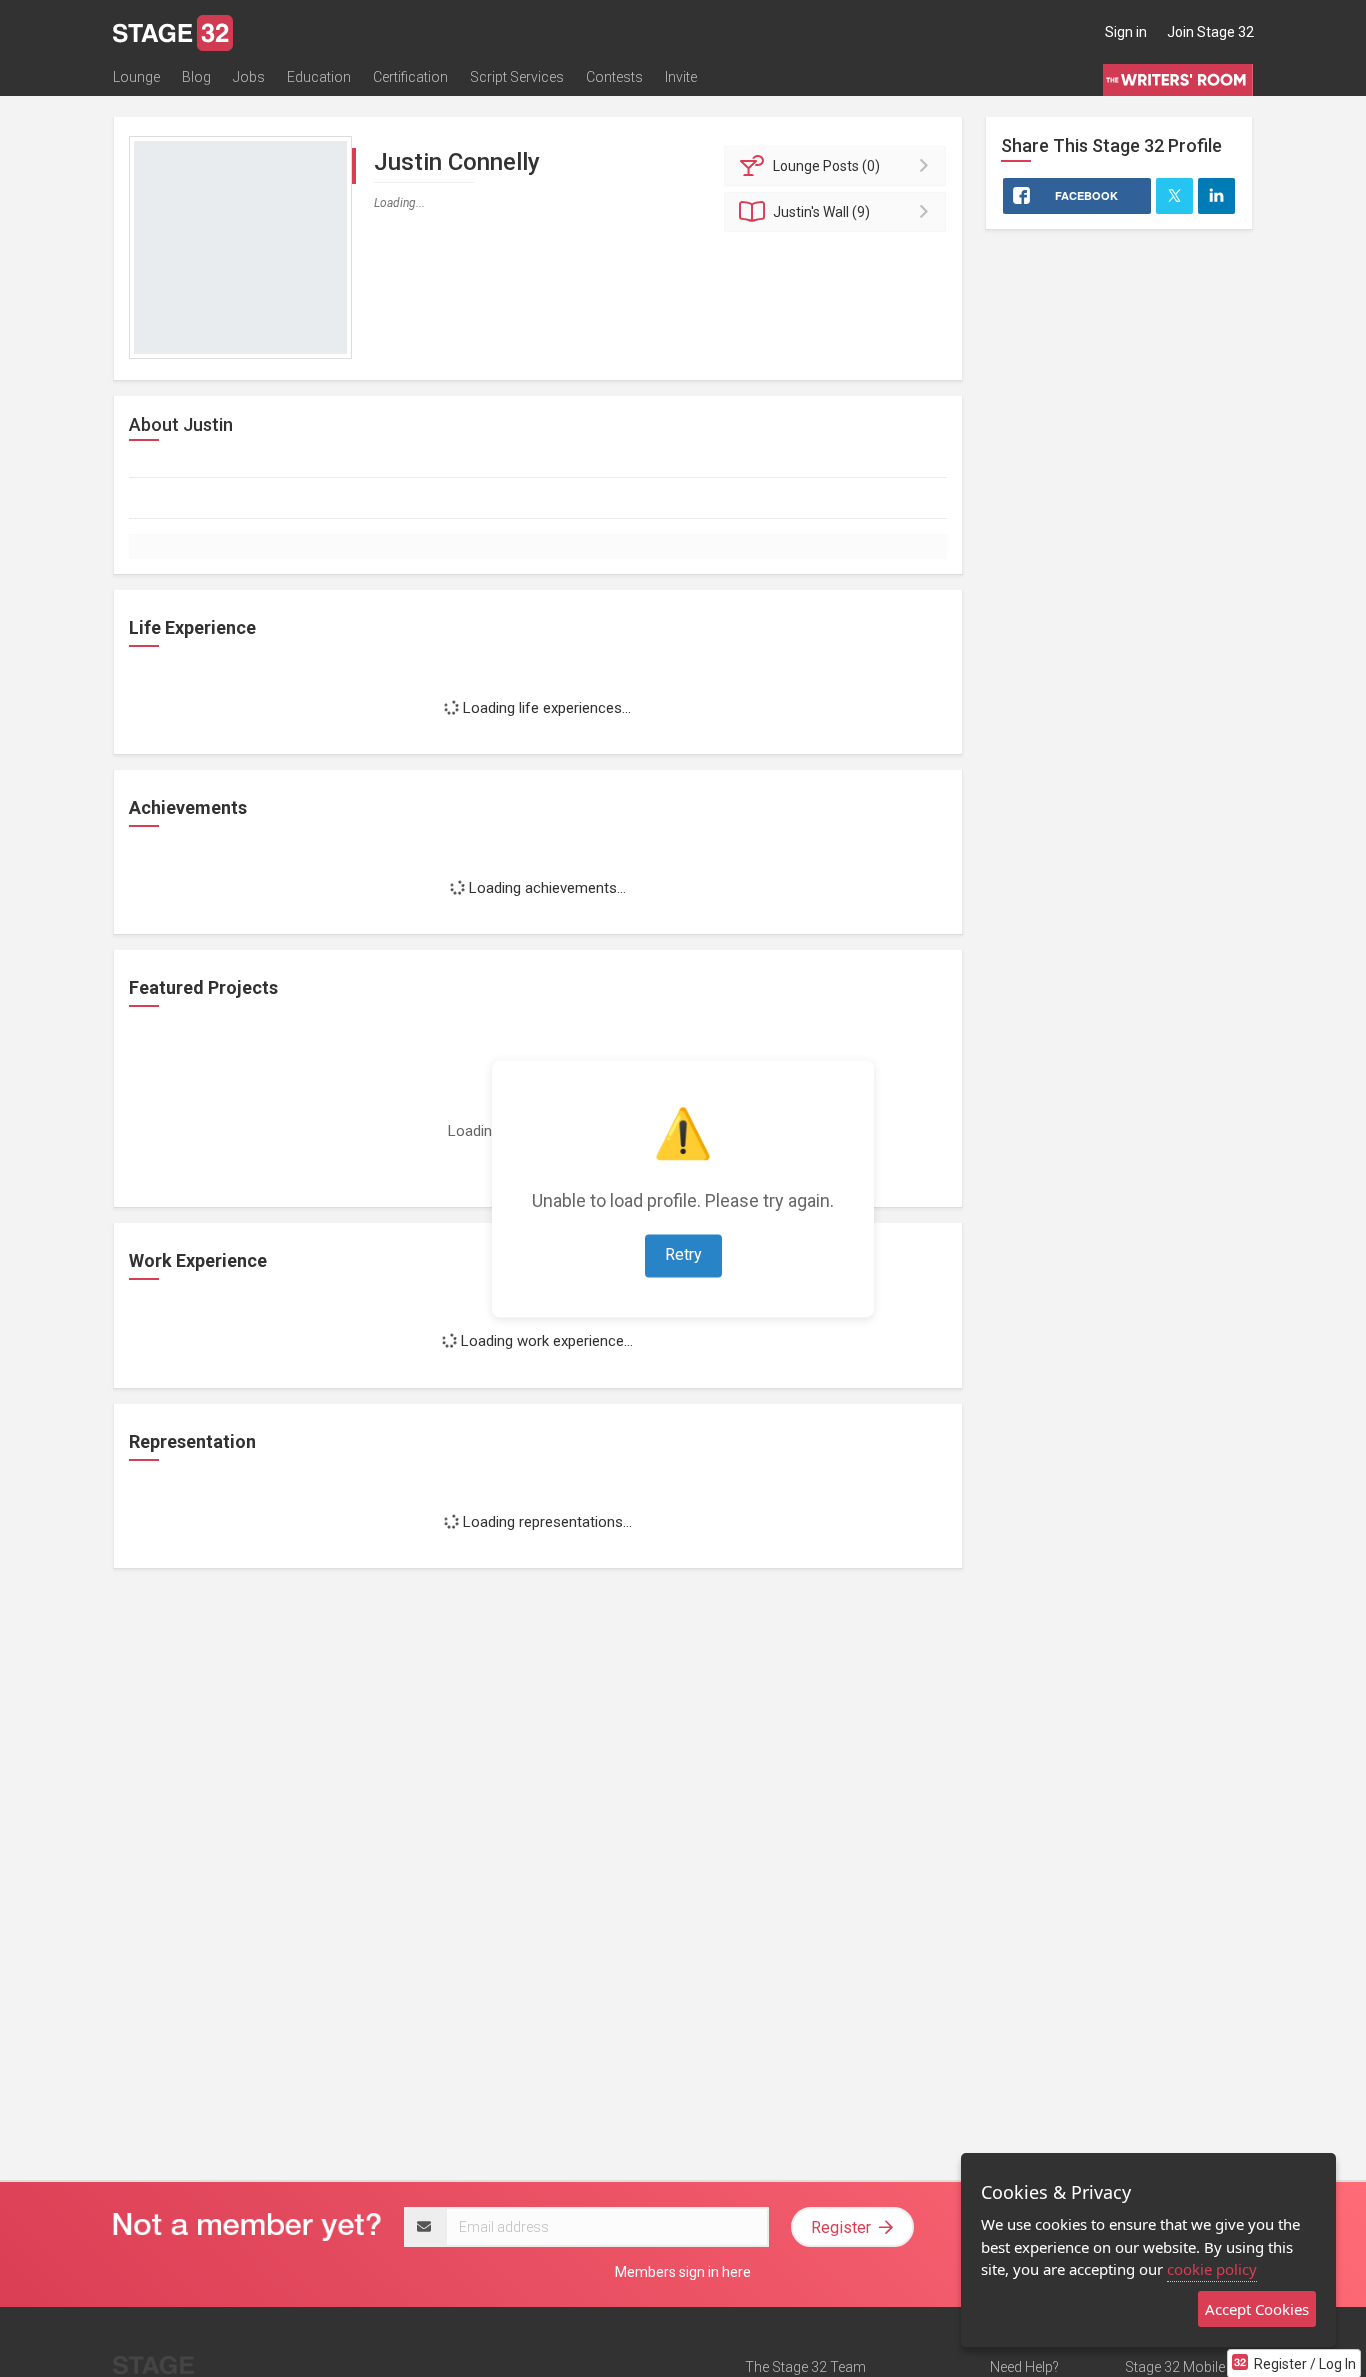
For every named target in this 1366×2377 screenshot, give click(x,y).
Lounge (136, 77)
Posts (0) (826, 166)
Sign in (1126, 32)
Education (319, 77)
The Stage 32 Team (805, 2367)
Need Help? (1024, 2367)
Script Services (517, 77)
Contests (614, 77)
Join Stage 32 (1210, 32)
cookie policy (1212, 2269)
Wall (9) (821, 212)
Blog (196, 77)
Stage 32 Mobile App (1189, 2367)
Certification (410, 77)
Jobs (249, 77)
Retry (683, 1254)
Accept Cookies (1257, 2309)
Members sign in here (683, 2272)
